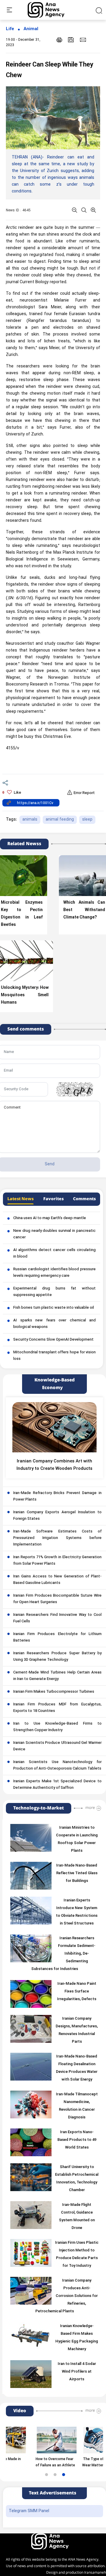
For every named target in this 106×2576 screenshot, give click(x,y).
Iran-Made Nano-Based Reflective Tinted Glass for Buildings (77, 1873)
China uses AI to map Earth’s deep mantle (50, 1218)
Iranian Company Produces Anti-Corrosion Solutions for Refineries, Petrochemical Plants (67, 2296)
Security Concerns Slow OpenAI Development (53, 1340)
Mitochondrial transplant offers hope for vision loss (54, 1356)
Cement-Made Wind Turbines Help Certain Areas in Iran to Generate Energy (57, 1676)
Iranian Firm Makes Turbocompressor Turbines (54, 1692)
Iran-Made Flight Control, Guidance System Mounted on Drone (77, 2217)
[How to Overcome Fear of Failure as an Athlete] (42, 2440)
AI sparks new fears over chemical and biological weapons (54, 1324)
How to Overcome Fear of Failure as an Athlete (41, 2462)
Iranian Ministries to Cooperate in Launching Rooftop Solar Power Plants (77, 1839)
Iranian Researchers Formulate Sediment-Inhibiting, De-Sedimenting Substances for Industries (63, 1954)
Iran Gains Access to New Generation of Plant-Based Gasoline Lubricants (57, 1580)
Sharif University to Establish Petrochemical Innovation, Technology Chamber (77, 2179)
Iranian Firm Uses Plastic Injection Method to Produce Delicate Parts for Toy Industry (77, 2254)
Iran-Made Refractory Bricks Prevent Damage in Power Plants (57, 1496)
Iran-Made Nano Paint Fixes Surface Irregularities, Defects (77, 1992)
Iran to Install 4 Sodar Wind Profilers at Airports (77, 2372)
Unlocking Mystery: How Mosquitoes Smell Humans (25, 995)
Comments (84, 1199)
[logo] (53, 10)
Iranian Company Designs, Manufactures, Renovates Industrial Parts (77, 2030)
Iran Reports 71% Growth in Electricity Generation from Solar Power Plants (57, 1561)
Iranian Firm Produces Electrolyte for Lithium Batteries (57, 1637)
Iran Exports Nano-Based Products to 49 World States (77, 2140)
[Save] (71, 40)
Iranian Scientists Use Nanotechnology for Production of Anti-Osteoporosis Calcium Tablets (57, 1765)
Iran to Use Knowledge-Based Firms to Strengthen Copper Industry (57, 1727)
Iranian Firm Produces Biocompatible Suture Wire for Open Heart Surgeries (57, 1599)
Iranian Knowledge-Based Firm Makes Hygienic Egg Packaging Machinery (77, 2338)
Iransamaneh (95, 2573)
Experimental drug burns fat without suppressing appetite (54, 1292)
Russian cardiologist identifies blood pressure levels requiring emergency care (54, 1273)
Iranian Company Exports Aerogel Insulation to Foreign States (57, 1516)
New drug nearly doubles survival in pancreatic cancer (54, 1234)
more (90, 1808)
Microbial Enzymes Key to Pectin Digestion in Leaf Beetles (22, 914)
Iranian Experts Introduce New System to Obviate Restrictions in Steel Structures (77, 1912)
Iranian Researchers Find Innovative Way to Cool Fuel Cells (57, 1618)
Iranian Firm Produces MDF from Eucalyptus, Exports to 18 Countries (57, 1708)
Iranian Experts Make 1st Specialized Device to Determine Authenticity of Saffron (57, 1785)
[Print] (59, 40)
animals (30, 820)
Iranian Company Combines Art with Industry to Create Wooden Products (54, 1465)
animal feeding (60, 820)
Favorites (53, 1199)
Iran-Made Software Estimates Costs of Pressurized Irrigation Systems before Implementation (57, 1538)
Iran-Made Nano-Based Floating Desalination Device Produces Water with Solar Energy (77, 2068)
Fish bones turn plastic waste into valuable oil (54, 1308)
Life (10, 29)
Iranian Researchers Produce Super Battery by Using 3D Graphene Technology (57, 1657)
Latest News (20, 1199)
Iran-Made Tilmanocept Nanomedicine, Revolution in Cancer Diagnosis (77, 2106)
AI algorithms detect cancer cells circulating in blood (54, 1253)
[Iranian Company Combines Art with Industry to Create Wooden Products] (54, 1427)
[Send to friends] (83, 40)
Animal (31, 29)
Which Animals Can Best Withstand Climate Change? (84, 910)
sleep (87, 820)
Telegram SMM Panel (29, 2511)
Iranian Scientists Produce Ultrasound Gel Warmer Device (57, 1746)
